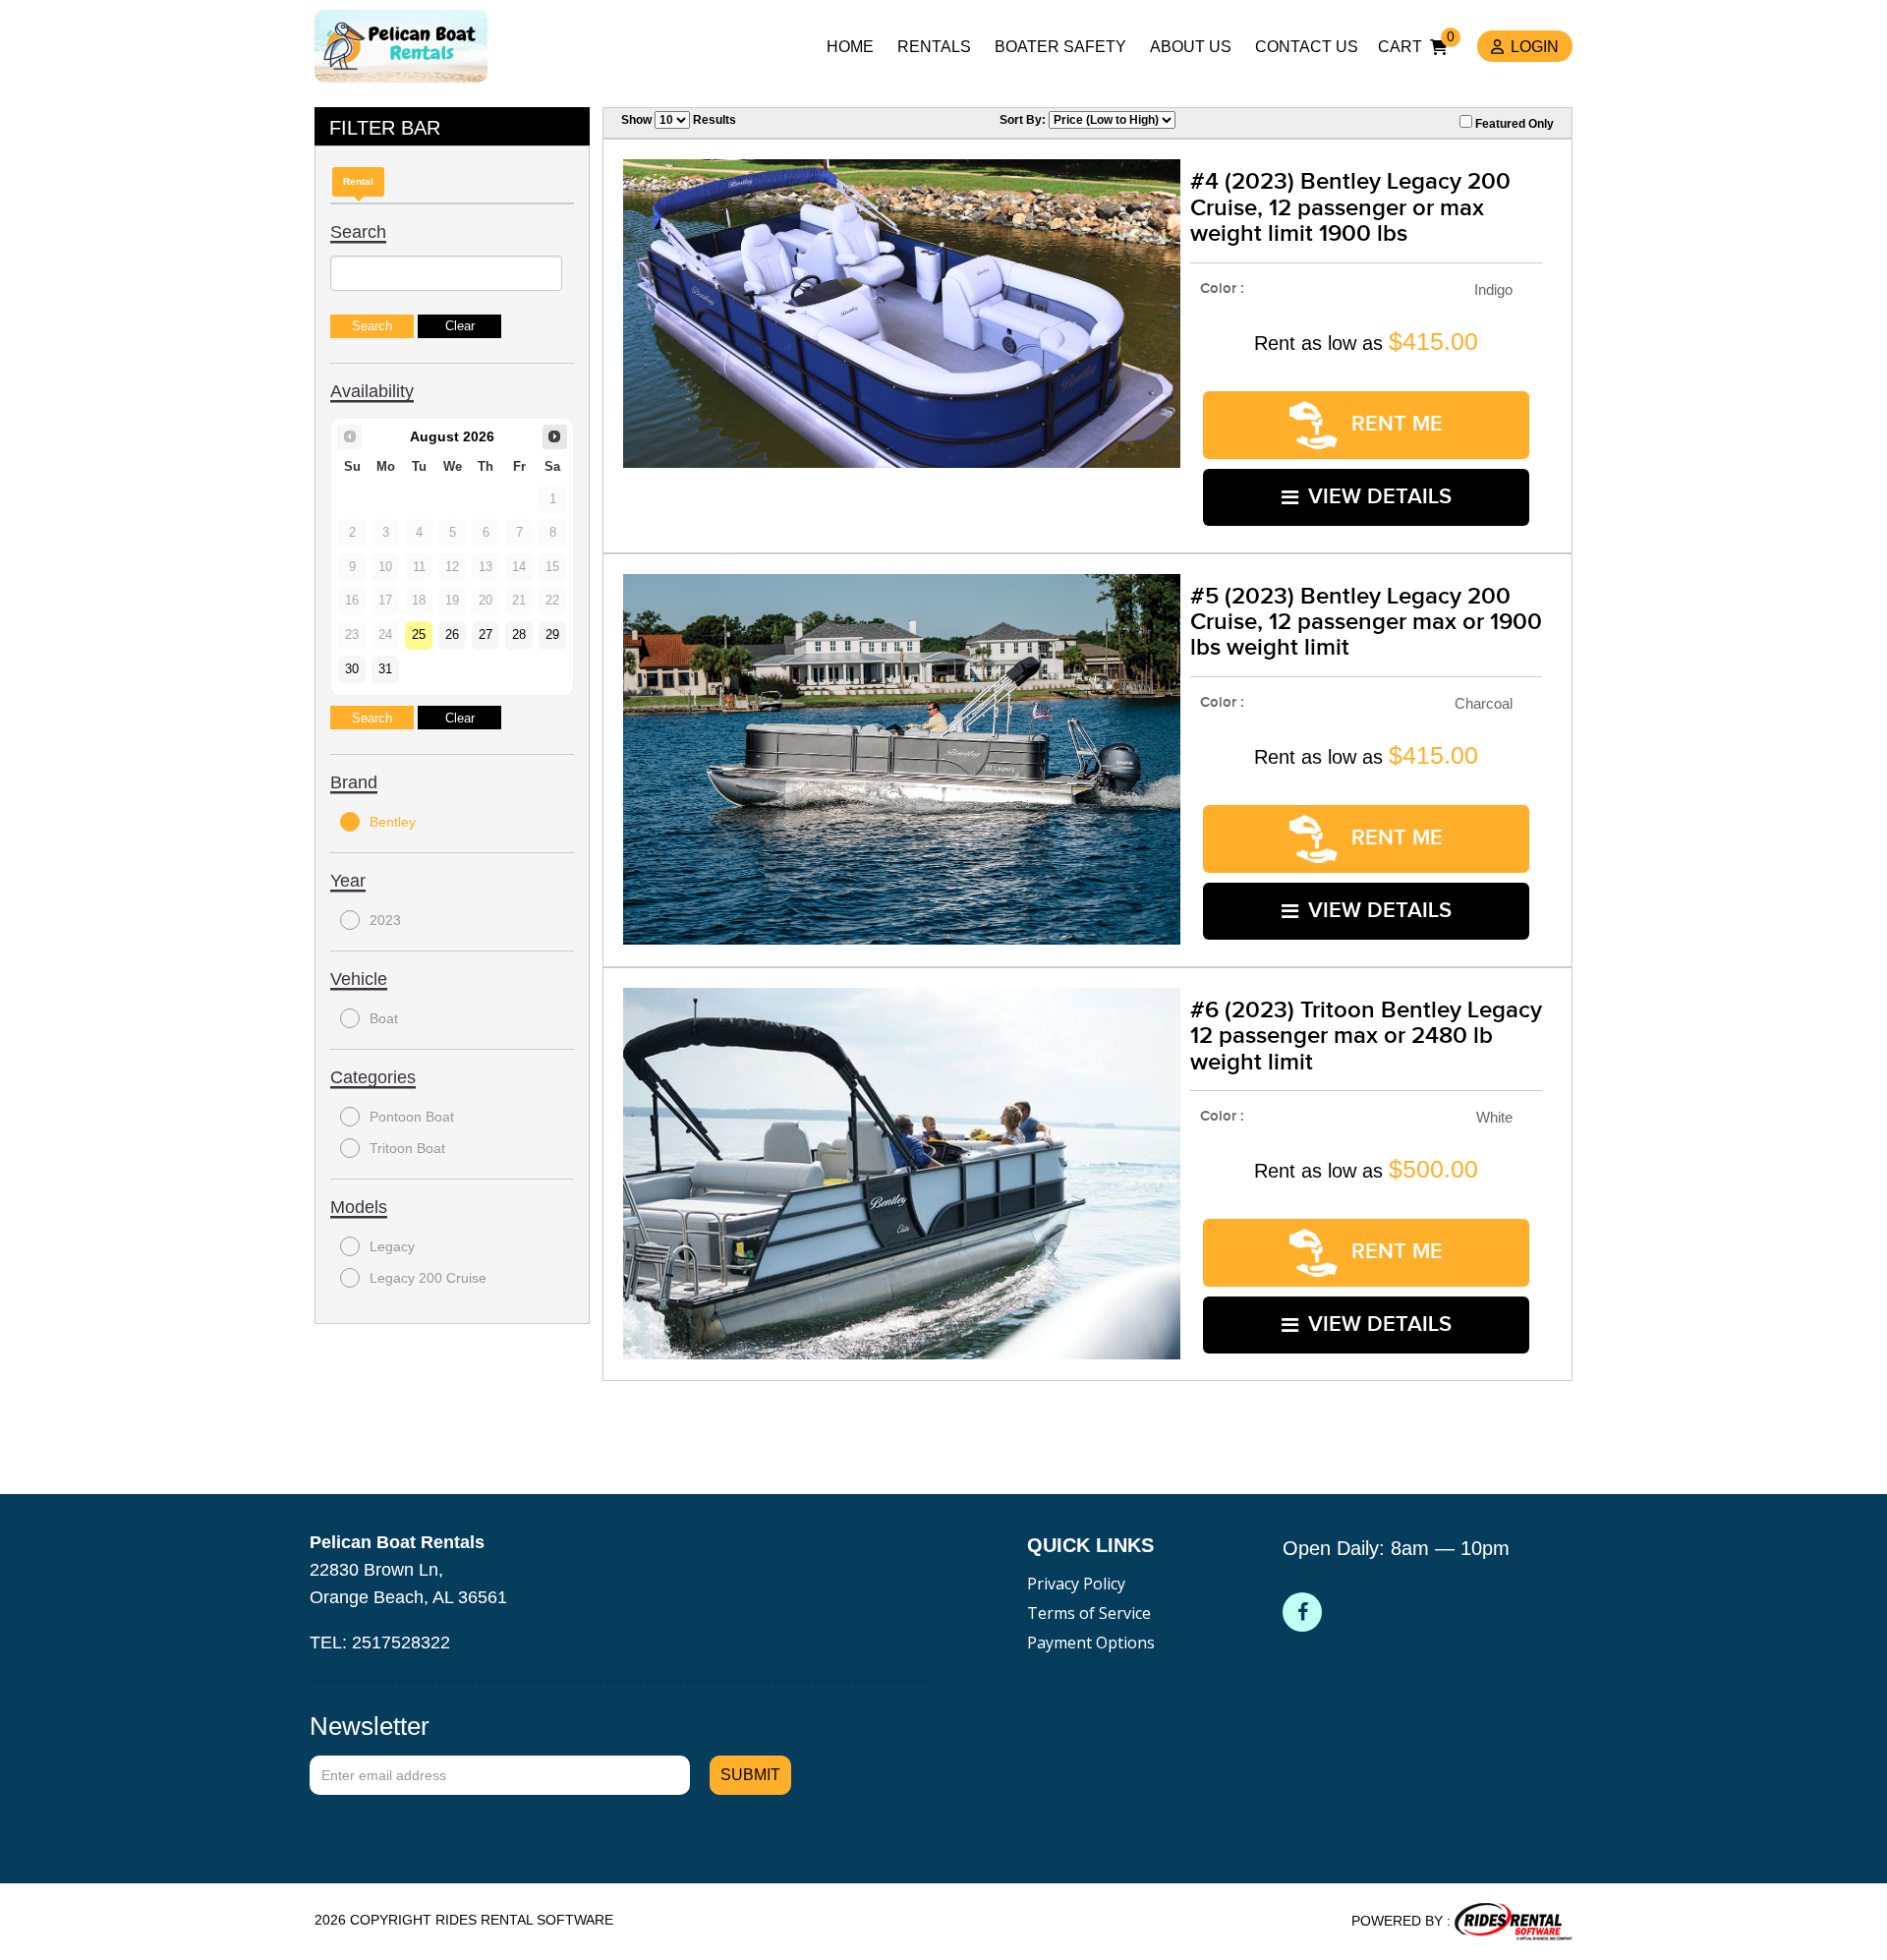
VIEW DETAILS (1380, 497)
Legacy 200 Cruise (428, 1278)
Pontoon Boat (412, 1117)
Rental (358, 181)
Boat (384, 1018)
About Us (1191, 47)
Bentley (393, 822)
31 (385, 669)
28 (519, 635)
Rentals (934, 47)
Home (850, 47)
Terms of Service (1089, 1613)
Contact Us (1307, 47)
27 (486, 635)
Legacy (392, 1246)
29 (552, 635)
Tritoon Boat (407, 1148)
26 (452, 635)
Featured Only (1513, 124)
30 (352, 669)
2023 (385, 920)
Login (1535, 47)
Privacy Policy (1076, 1584)
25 (419, 635)
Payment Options (1091, 1643)
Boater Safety (1060, 47)
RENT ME (1394, 424)
